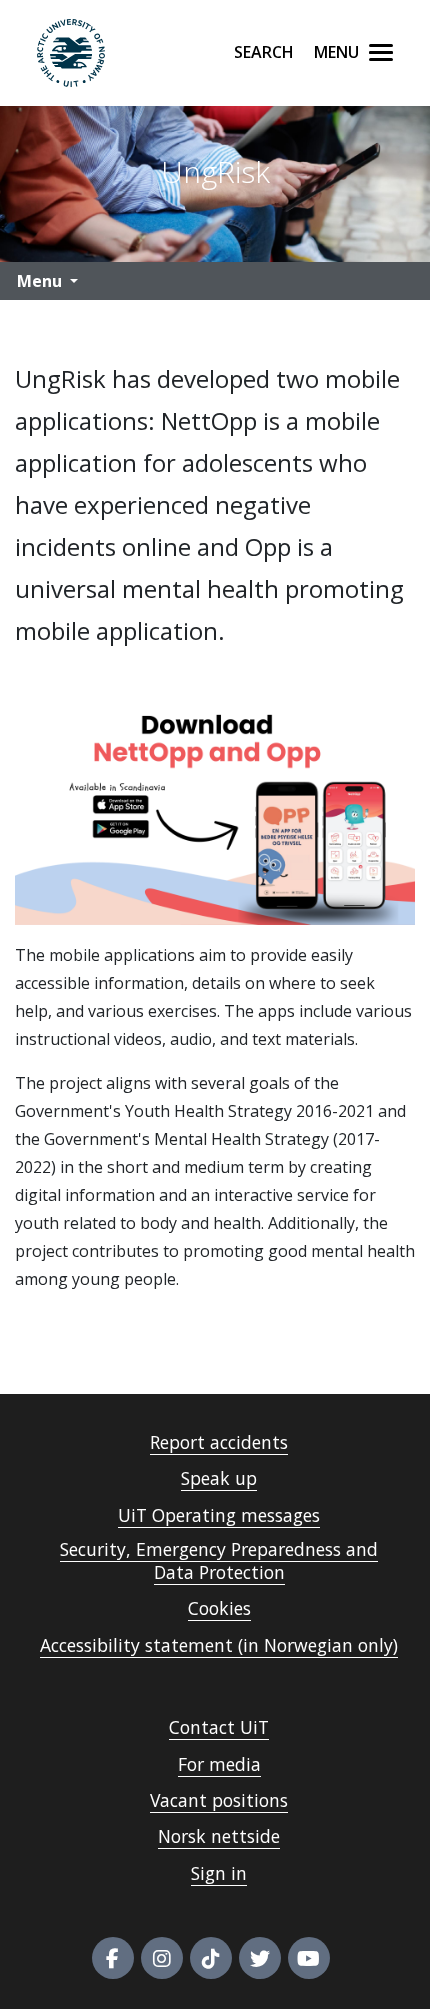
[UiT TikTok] (211, 1958)
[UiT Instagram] (162, 1958)
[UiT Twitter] (260, 1958)
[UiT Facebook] (113, 1958)
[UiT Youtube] (309, 1958)
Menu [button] (39, 281)
